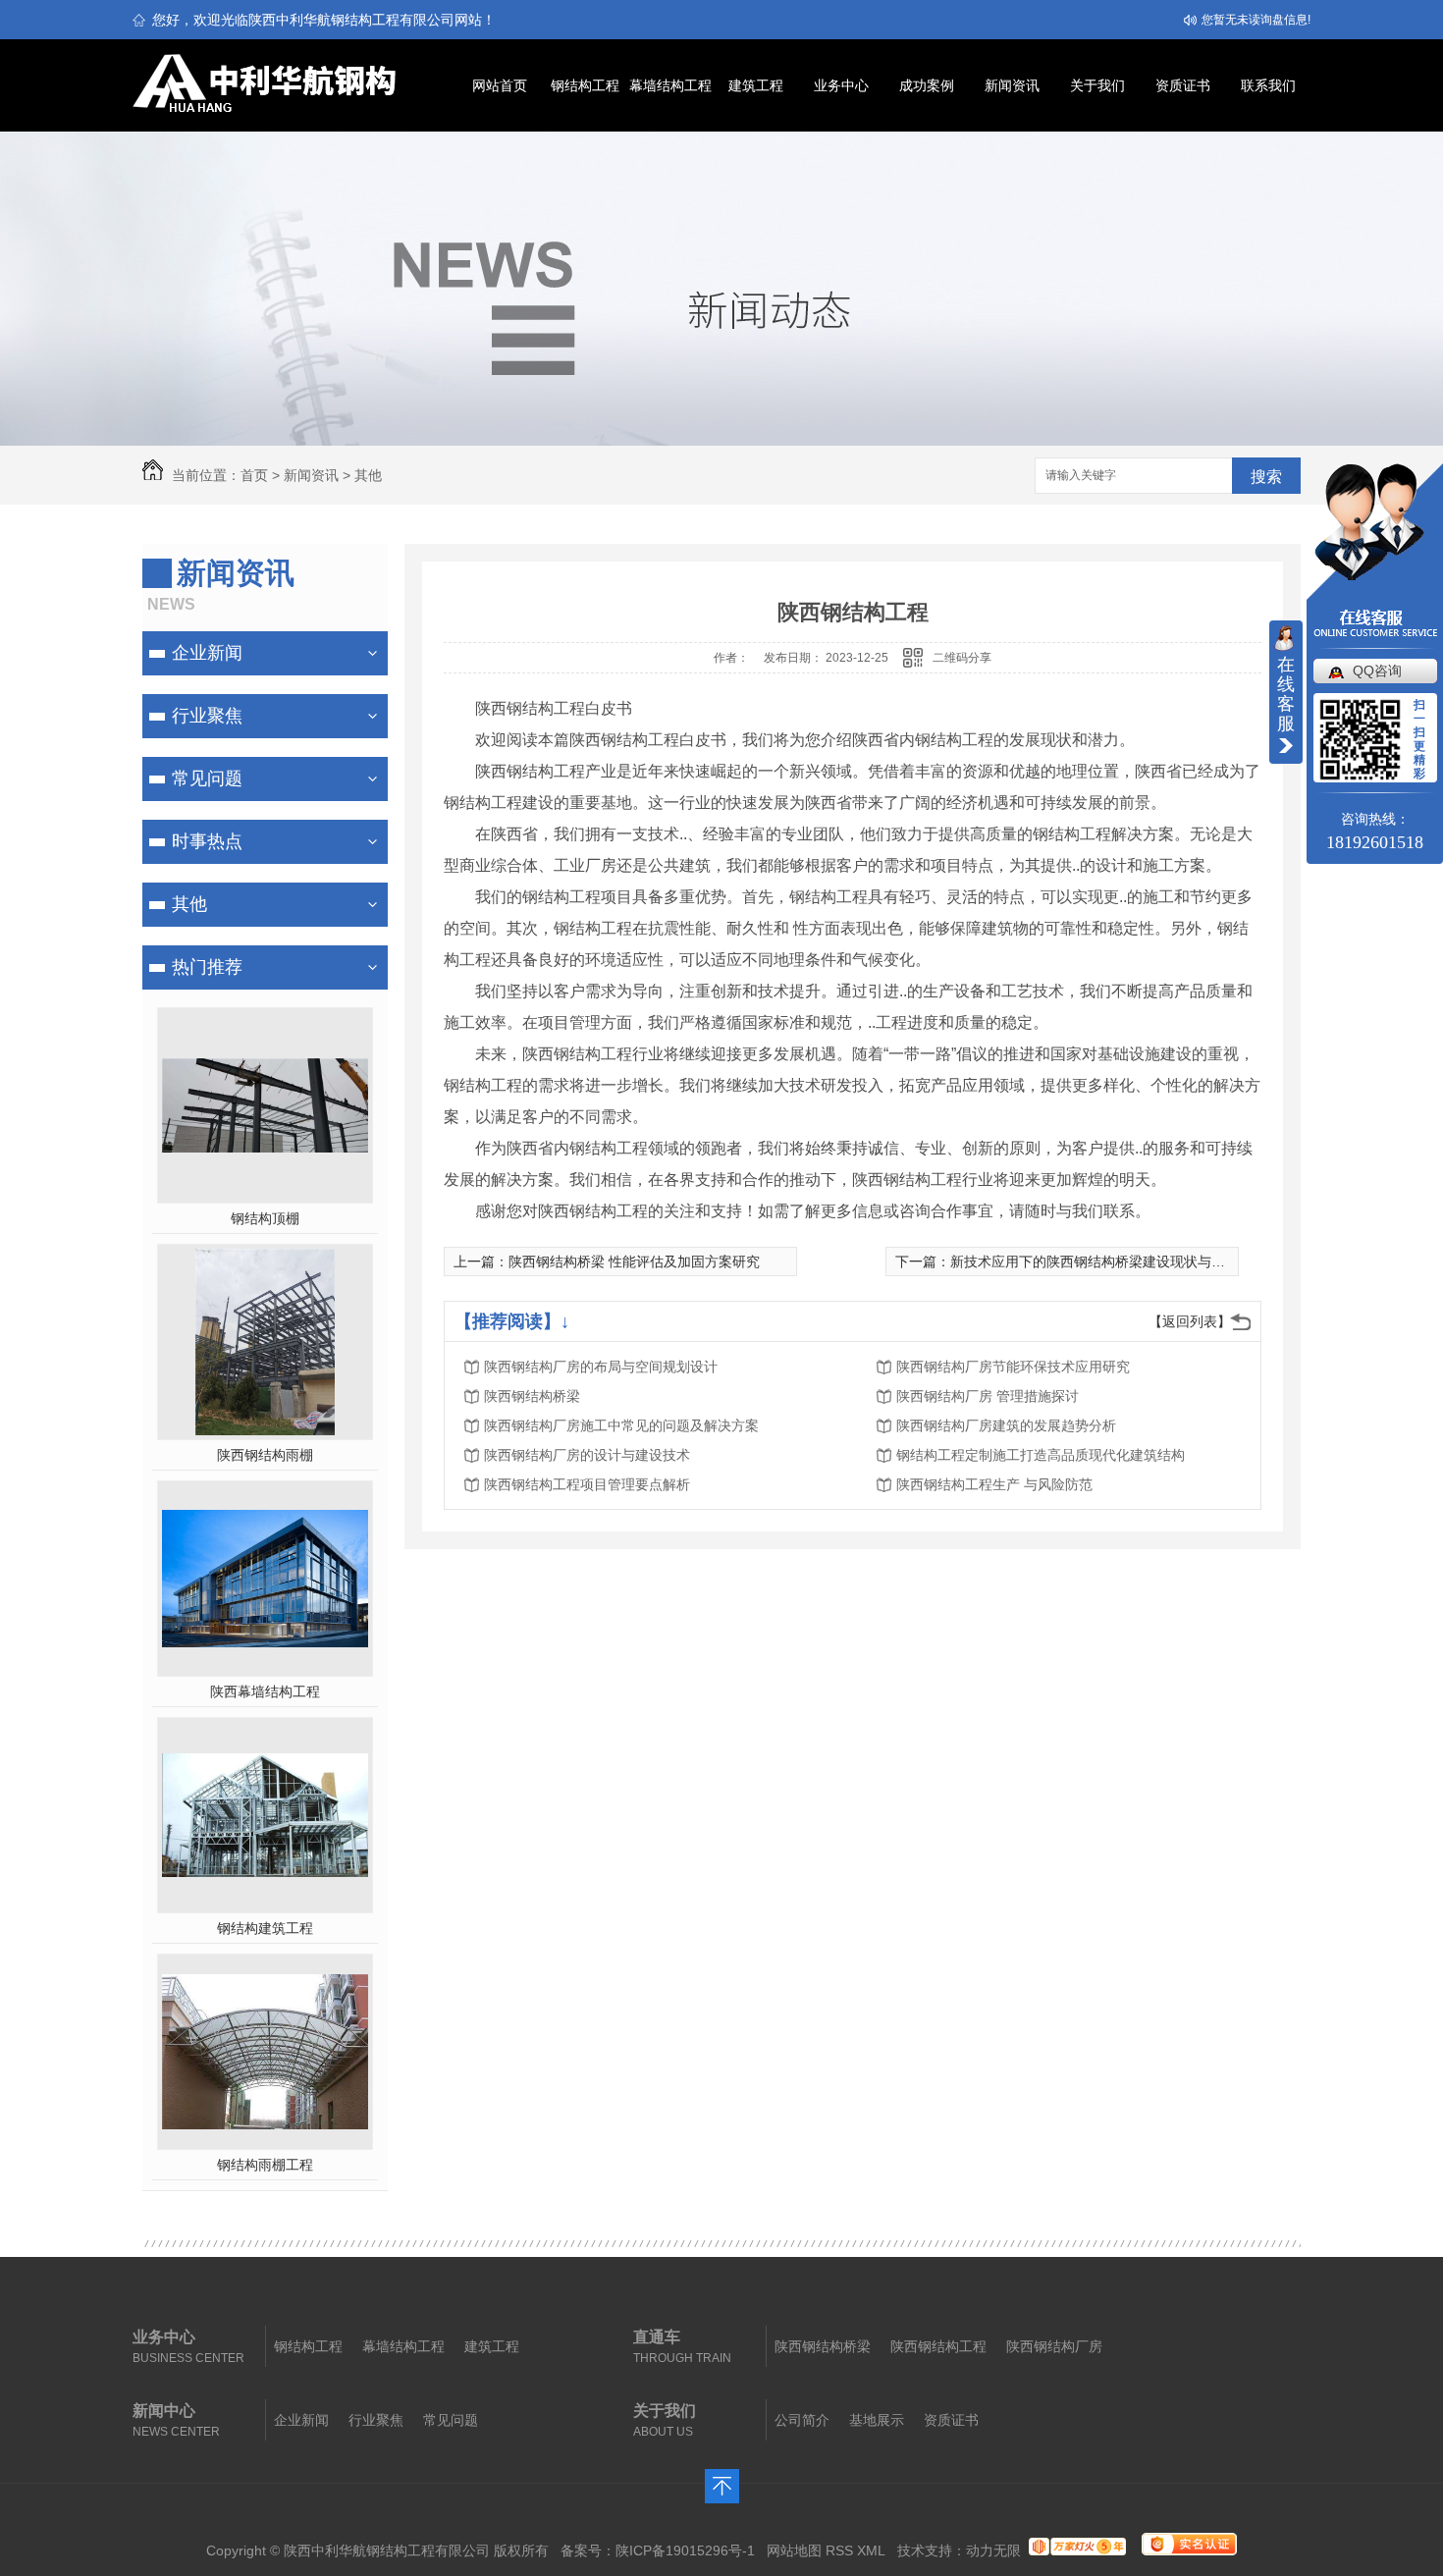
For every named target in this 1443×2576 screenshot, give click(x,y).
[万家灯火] (1077, 2550)
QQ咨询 (1377, 671)
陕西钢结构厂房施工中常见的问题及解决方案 (621, 1425)
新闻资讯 (1012, 85)
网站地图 (794, 2550)
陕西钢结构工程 (938, 2346)
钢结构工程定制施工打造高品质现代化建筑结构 (1041, 1455)
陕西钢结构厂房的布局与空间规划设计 (601, 1367)
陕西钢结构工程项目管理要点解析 (587, 1484)
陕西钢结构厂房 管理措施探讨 (988, 1396)
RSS (839, 2550)
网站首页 (500, 85)
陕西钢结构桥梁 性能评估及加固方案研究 (634, 1261)
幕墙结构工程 (670, 85)
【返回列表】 (1190, 1321)
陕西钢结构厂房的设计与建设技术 (587, 1455)
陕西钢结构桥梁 (532, 1396)
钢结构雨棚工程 (265, 2165)
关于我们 (1097, 85)
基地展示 (877, 2420)
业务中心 (841, 85)
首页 (254, 475)
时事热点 (207, 841)
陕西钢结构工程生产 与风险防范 (994, 1484)
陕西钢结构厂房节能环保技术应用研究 (1013, 1367)
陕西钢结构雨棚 (265, 1455)
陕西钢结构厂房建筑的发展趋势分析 (1006, 1425)
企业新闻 (207, 653)
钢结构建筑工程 (265, 1928)
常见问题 (207, 778)
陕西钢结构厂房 (1054, 2346)
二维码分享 (962, 658)
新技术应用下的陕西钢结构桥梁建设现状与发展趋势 (1108, 1261)
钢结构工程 (585, 85)
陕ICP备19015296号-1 (685, 2550)
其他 (368, 475)
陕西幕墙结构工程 (265, 1691)
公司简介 (802, 2420)
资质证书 (1183, 85)
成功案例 (927, 85)
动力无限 (993, 2550)
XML (871, 2550)
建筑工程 (756, 85)
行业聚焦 (207, 716)
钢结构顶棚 (265, 1218)
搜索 (1266, 477)
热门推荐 (207, 967)
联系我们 (1268, 85)
